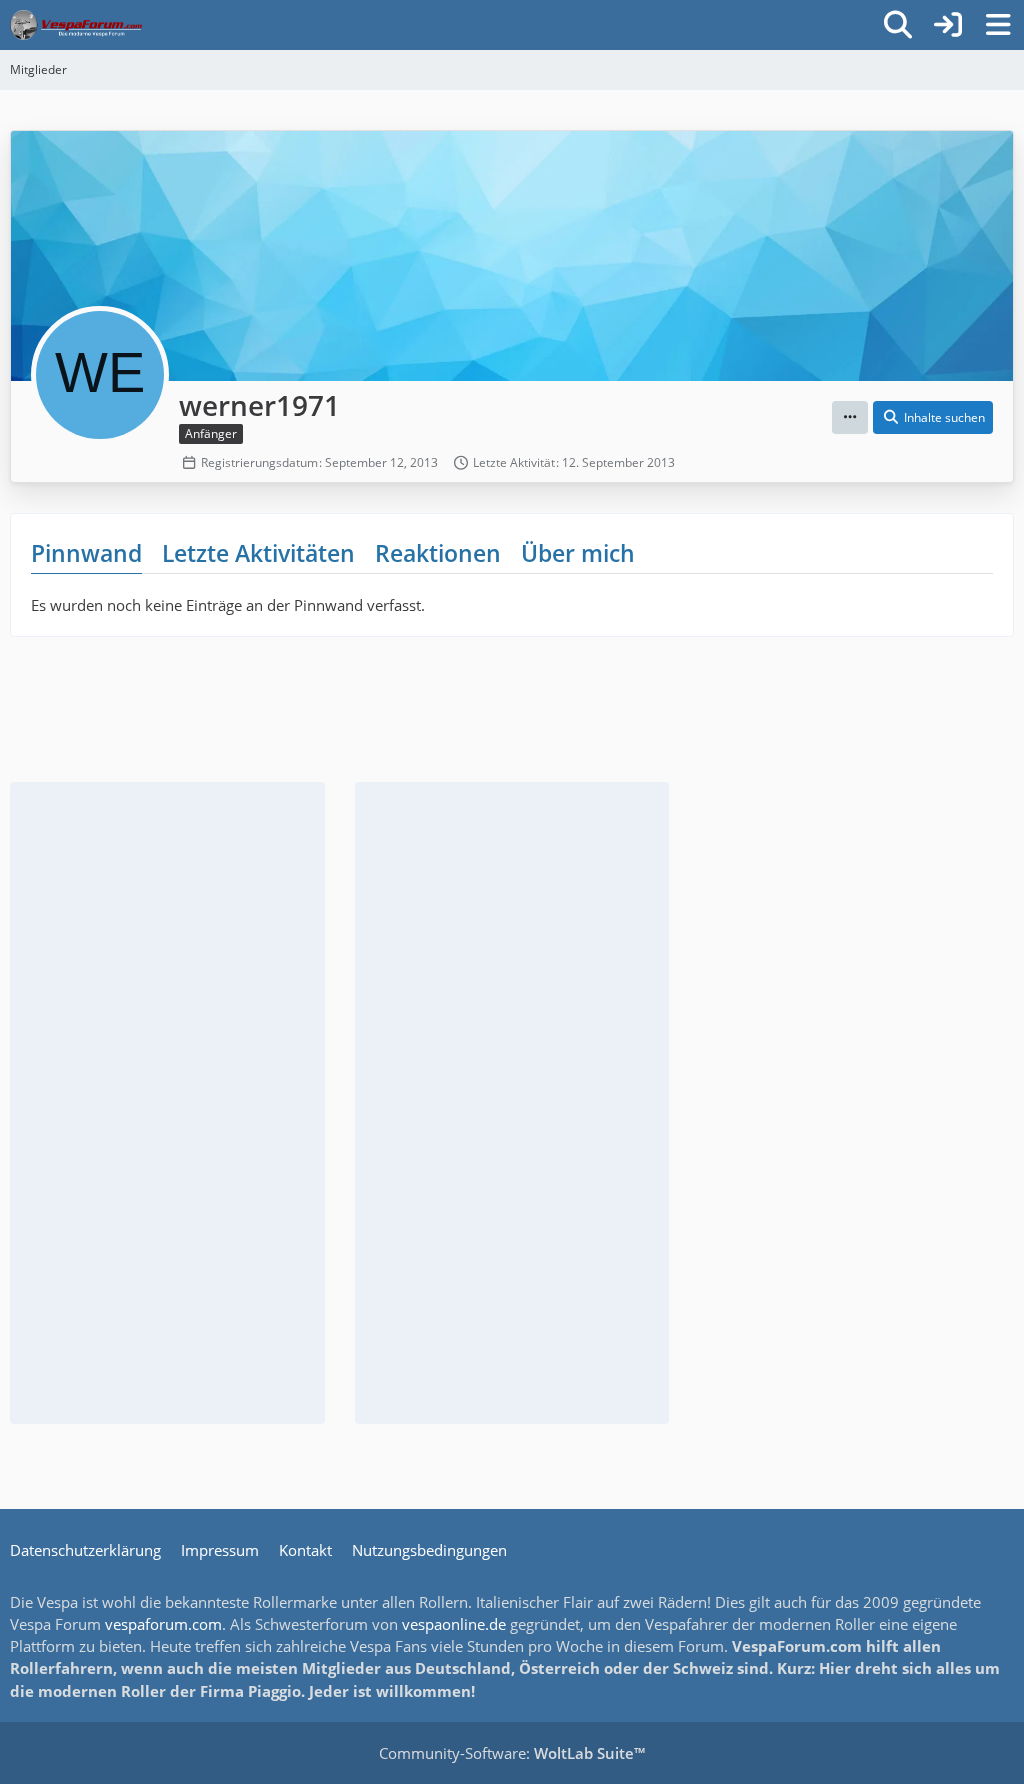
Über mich (578, 553)
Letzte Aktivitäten (258, 553)
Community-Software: (512, 1753)
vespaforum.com (163, 1624)
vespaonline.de (454, 1624)
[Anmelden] (948, 25)
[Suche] (898, 25)
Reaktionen (438, 553)
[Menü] (998, 25)
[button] (850, 418)
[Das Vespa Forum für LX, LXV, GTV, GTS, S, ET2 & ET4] (76, 25)
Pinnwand (86, 553)
